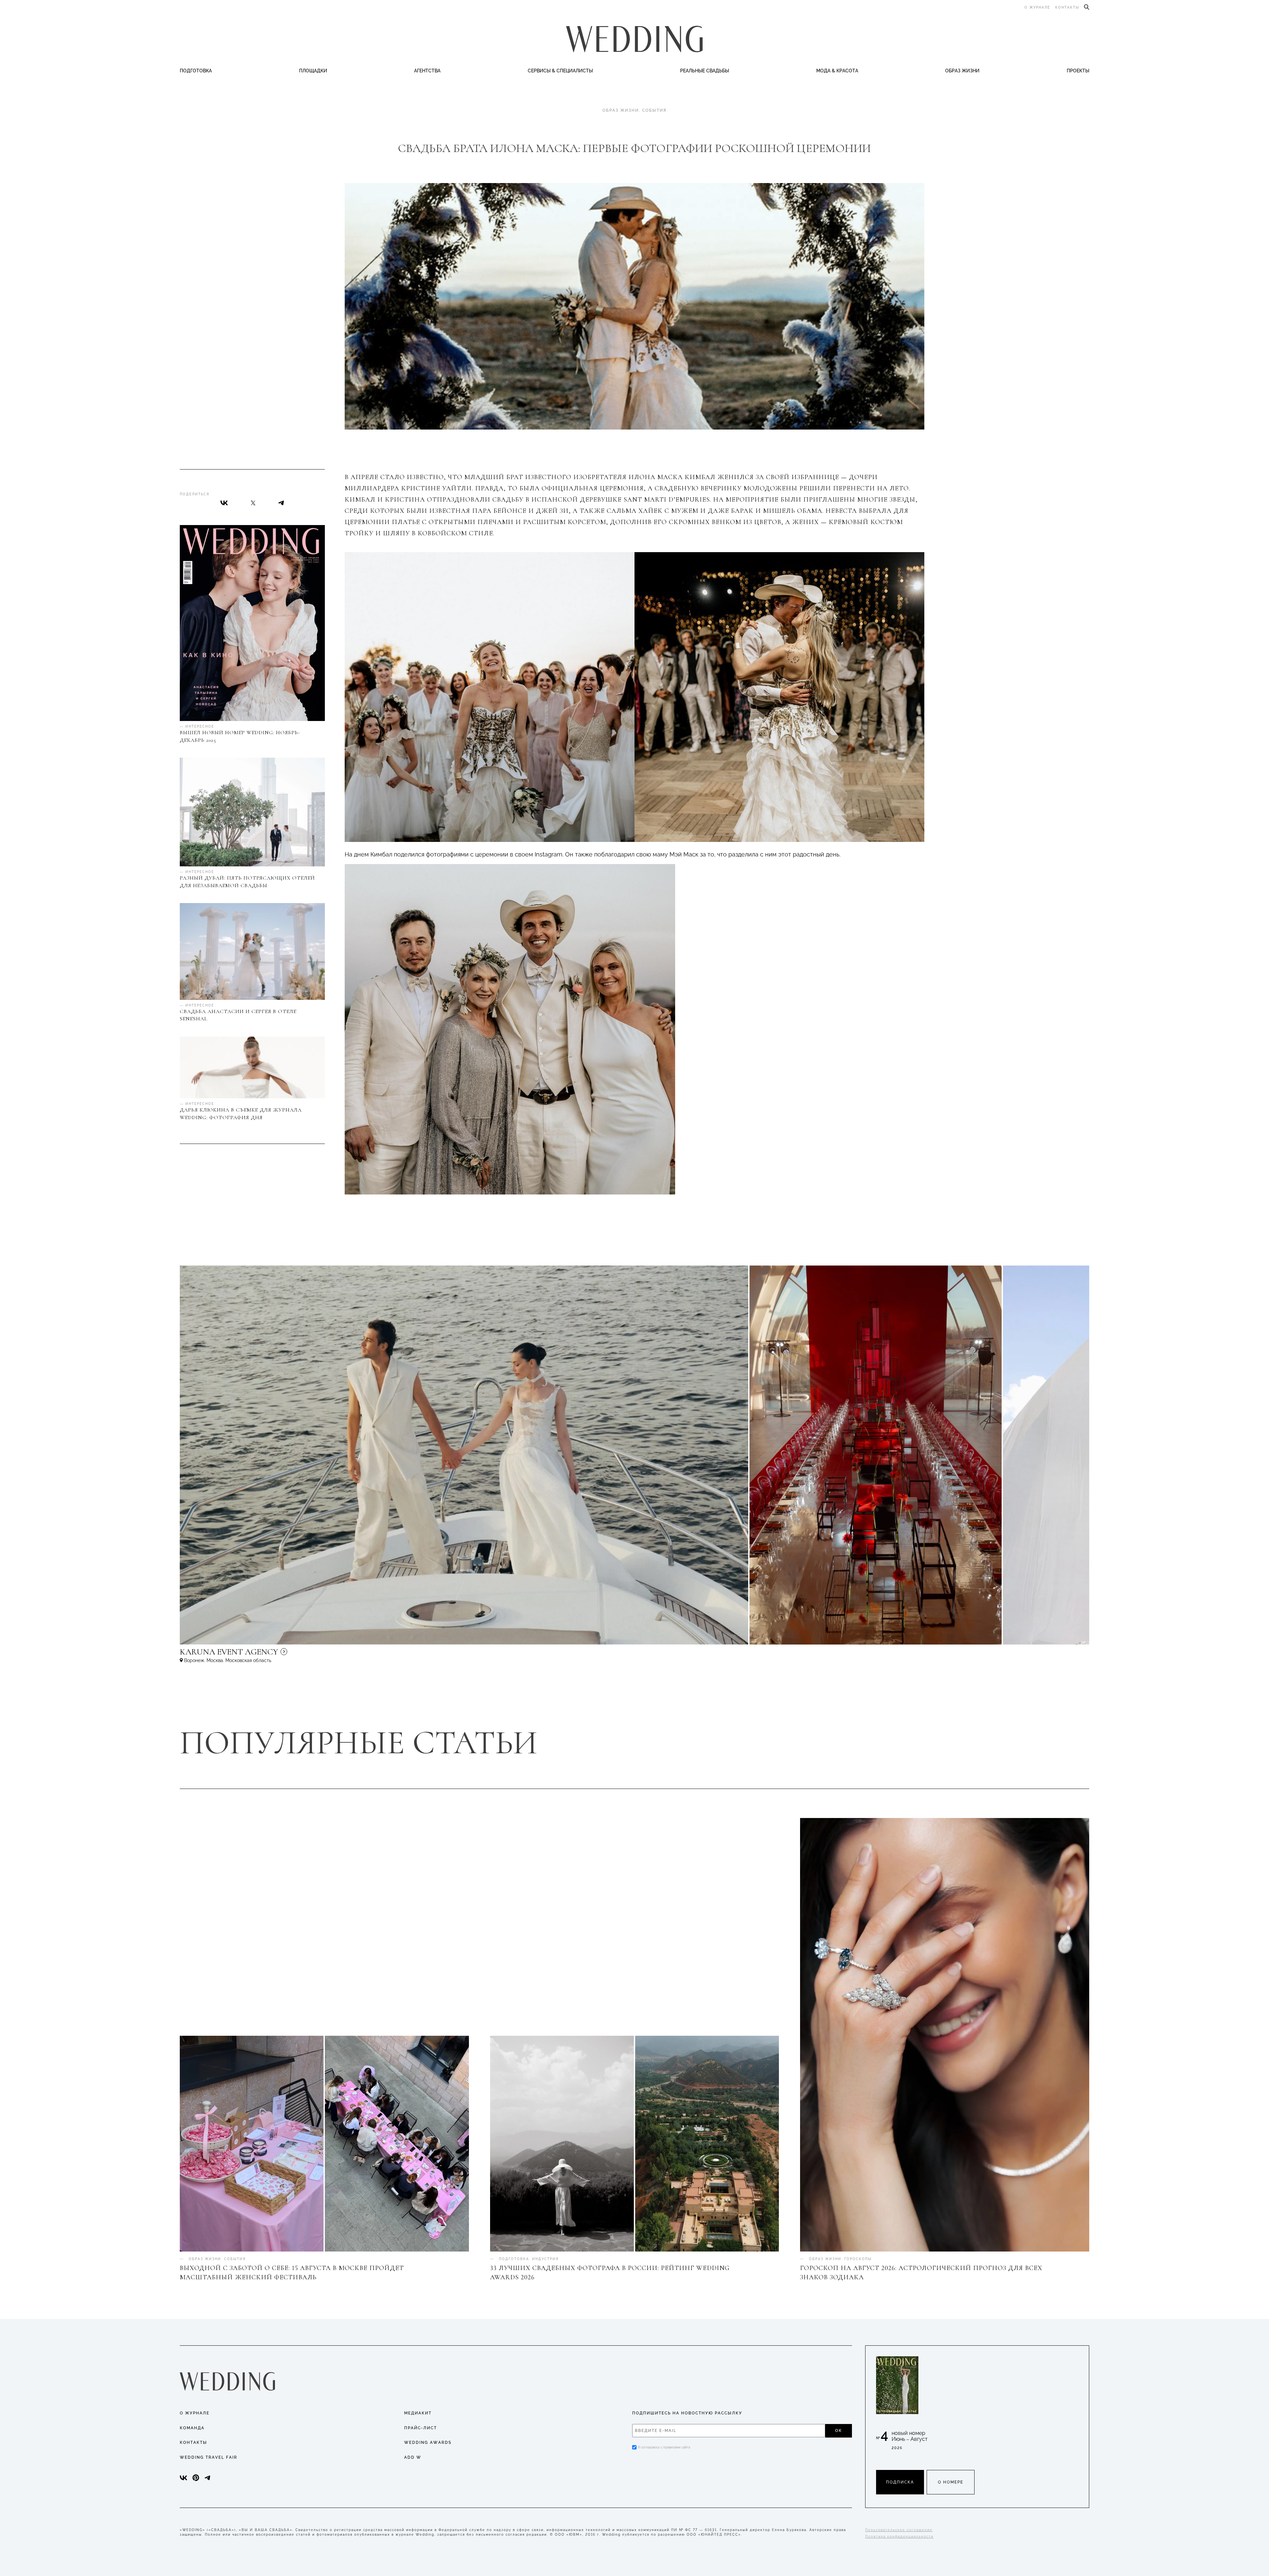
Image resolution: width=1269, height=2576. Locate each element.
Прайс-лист (421, 2428)
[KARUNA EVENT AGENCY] (286, 1655)
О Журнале (195, 2413)
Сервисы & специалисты (560, 71)
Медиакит (418, 2413)
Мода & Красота (837, 71)
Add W (413, 2457)
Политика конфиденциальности (899, 2537)
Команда (192, 2428)
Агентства (427, 71)
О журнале (1037, 7)
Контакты (1067, 7)
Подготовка (196, 71)
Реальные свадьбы (705, 71)
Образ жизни (962, 71)
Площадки (313, 71)
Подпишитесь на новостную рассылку (687, 2413)
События (654, 110)
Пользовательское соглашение (899, 2530)
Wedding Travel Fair (209, 2457)
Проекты (1078, 71)
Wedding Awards (428, 2443)
